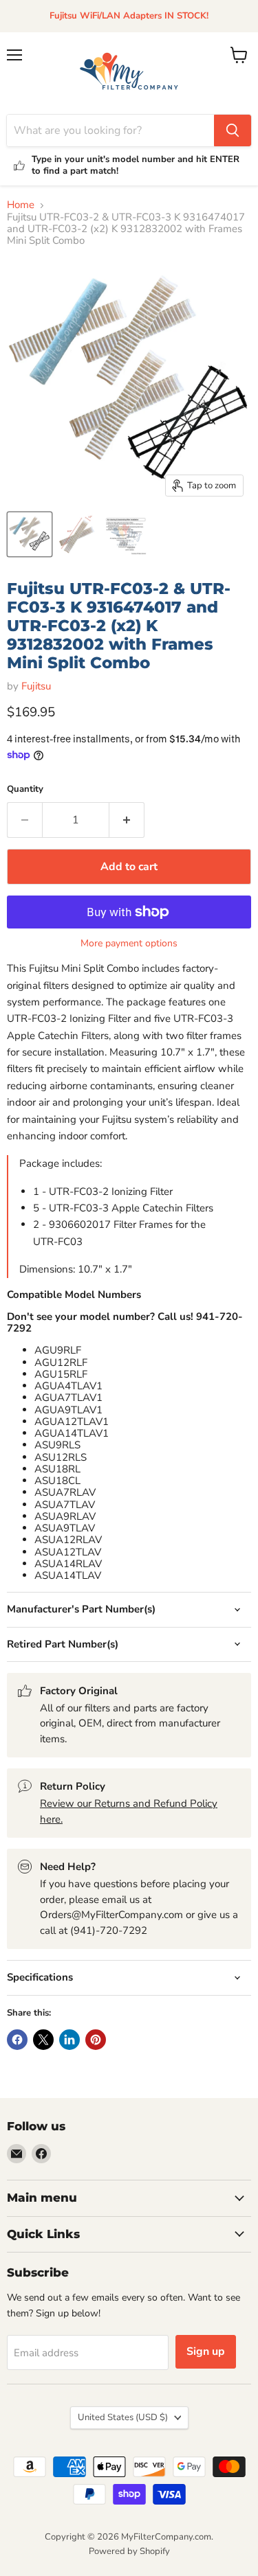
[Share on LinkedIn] (69, 2040)
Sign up (206, 2351)
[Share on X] (43, 2040)
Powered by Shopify (129, 2551)
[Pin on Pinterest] (96, 2040)
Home (21, 205)
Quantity (25, 789)
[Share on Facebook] (17, 2040)
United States (123, 2417)
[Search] (233, 130)
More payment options (129, 944)
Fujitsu (36, 686)
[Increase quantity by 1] (127, 820)
